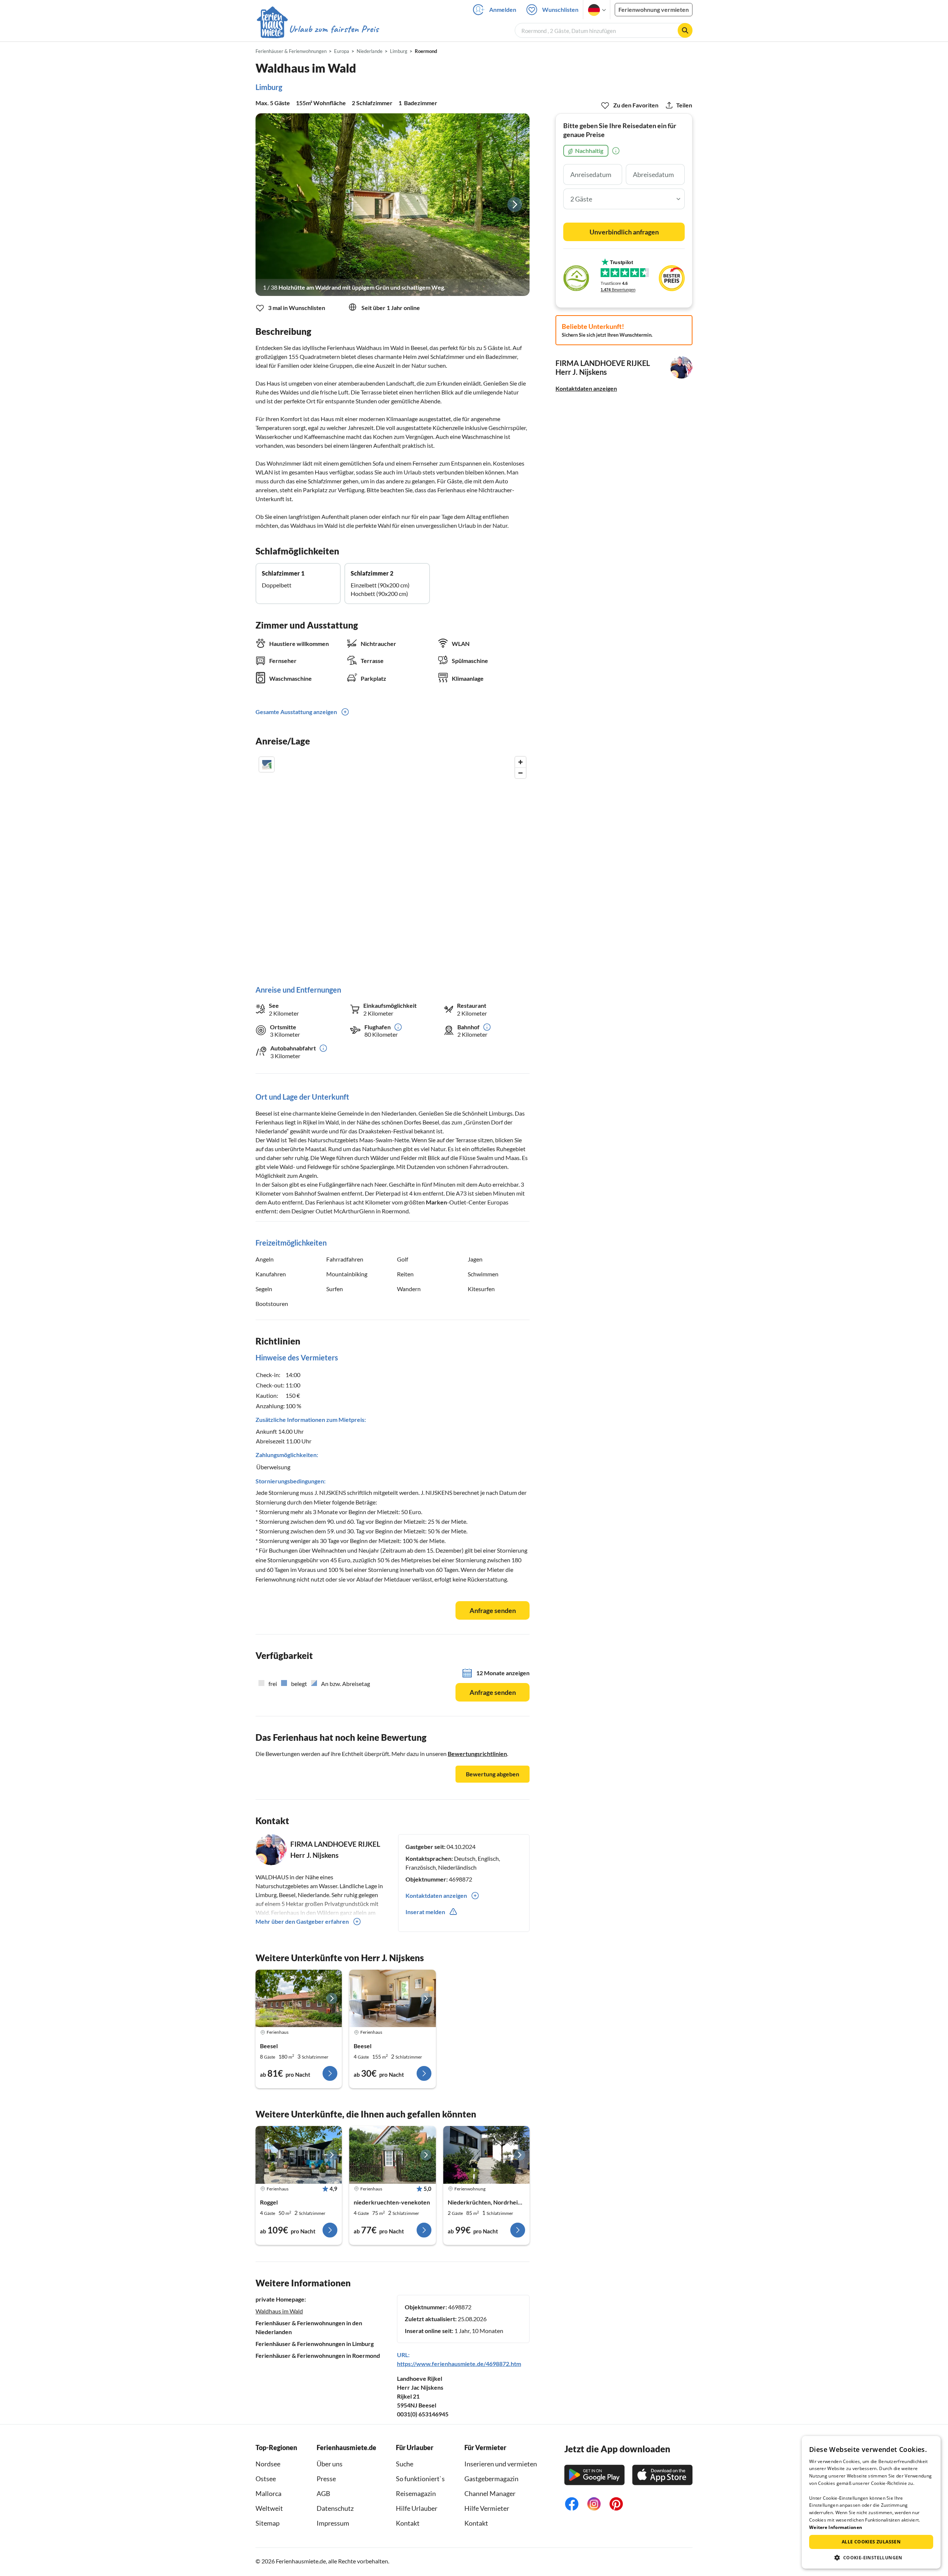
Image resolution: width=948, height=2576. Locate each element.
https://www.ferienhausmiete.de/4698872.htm (459, 2364)
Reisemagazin (416, 2493)
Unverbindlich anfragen (624, 232)
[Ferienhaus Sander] (392, 2155)
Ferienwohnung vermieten (654, 9)
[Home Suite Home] (486, 2155)
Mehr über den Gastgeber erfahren (302, 1921)
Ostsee (266, 2479)
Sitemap (268, 2523)
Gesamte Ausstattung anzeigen (296, 712)
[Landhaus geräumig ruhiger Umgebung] (392, 1999)
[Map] (393, 863)
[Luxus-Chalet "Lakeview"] (299, 2155)
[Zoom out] (520, 773)
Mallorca (268, 2493)
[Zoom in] (520, 762)
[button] (871, 2557)
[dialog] (871, 2502)
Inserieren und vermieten (501, 2464)
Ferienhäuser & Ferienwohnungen (291, 51)
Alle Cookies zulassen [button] (871, 2542)
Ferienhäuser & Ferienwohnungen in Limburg (315, 2344)
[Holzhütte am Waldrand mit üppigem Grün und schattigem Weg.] (393, 205)
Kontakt (408, 2523)
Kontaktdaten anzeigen (586, 388)
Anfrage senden (493, 1610)
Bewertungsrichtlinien (477, 1754)
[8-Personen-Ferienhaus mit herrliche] (299, 1999)
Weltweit (269, 2508)
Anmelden (503, 9)
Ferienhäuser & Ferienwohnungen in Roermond (318, 2355)
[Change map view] (267, 764)
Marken (436, 1202)
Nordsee (268, 2464)
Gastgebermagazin (491, 2479)
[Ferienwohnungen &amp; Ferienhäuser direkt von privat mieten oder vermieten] (317, 29)
